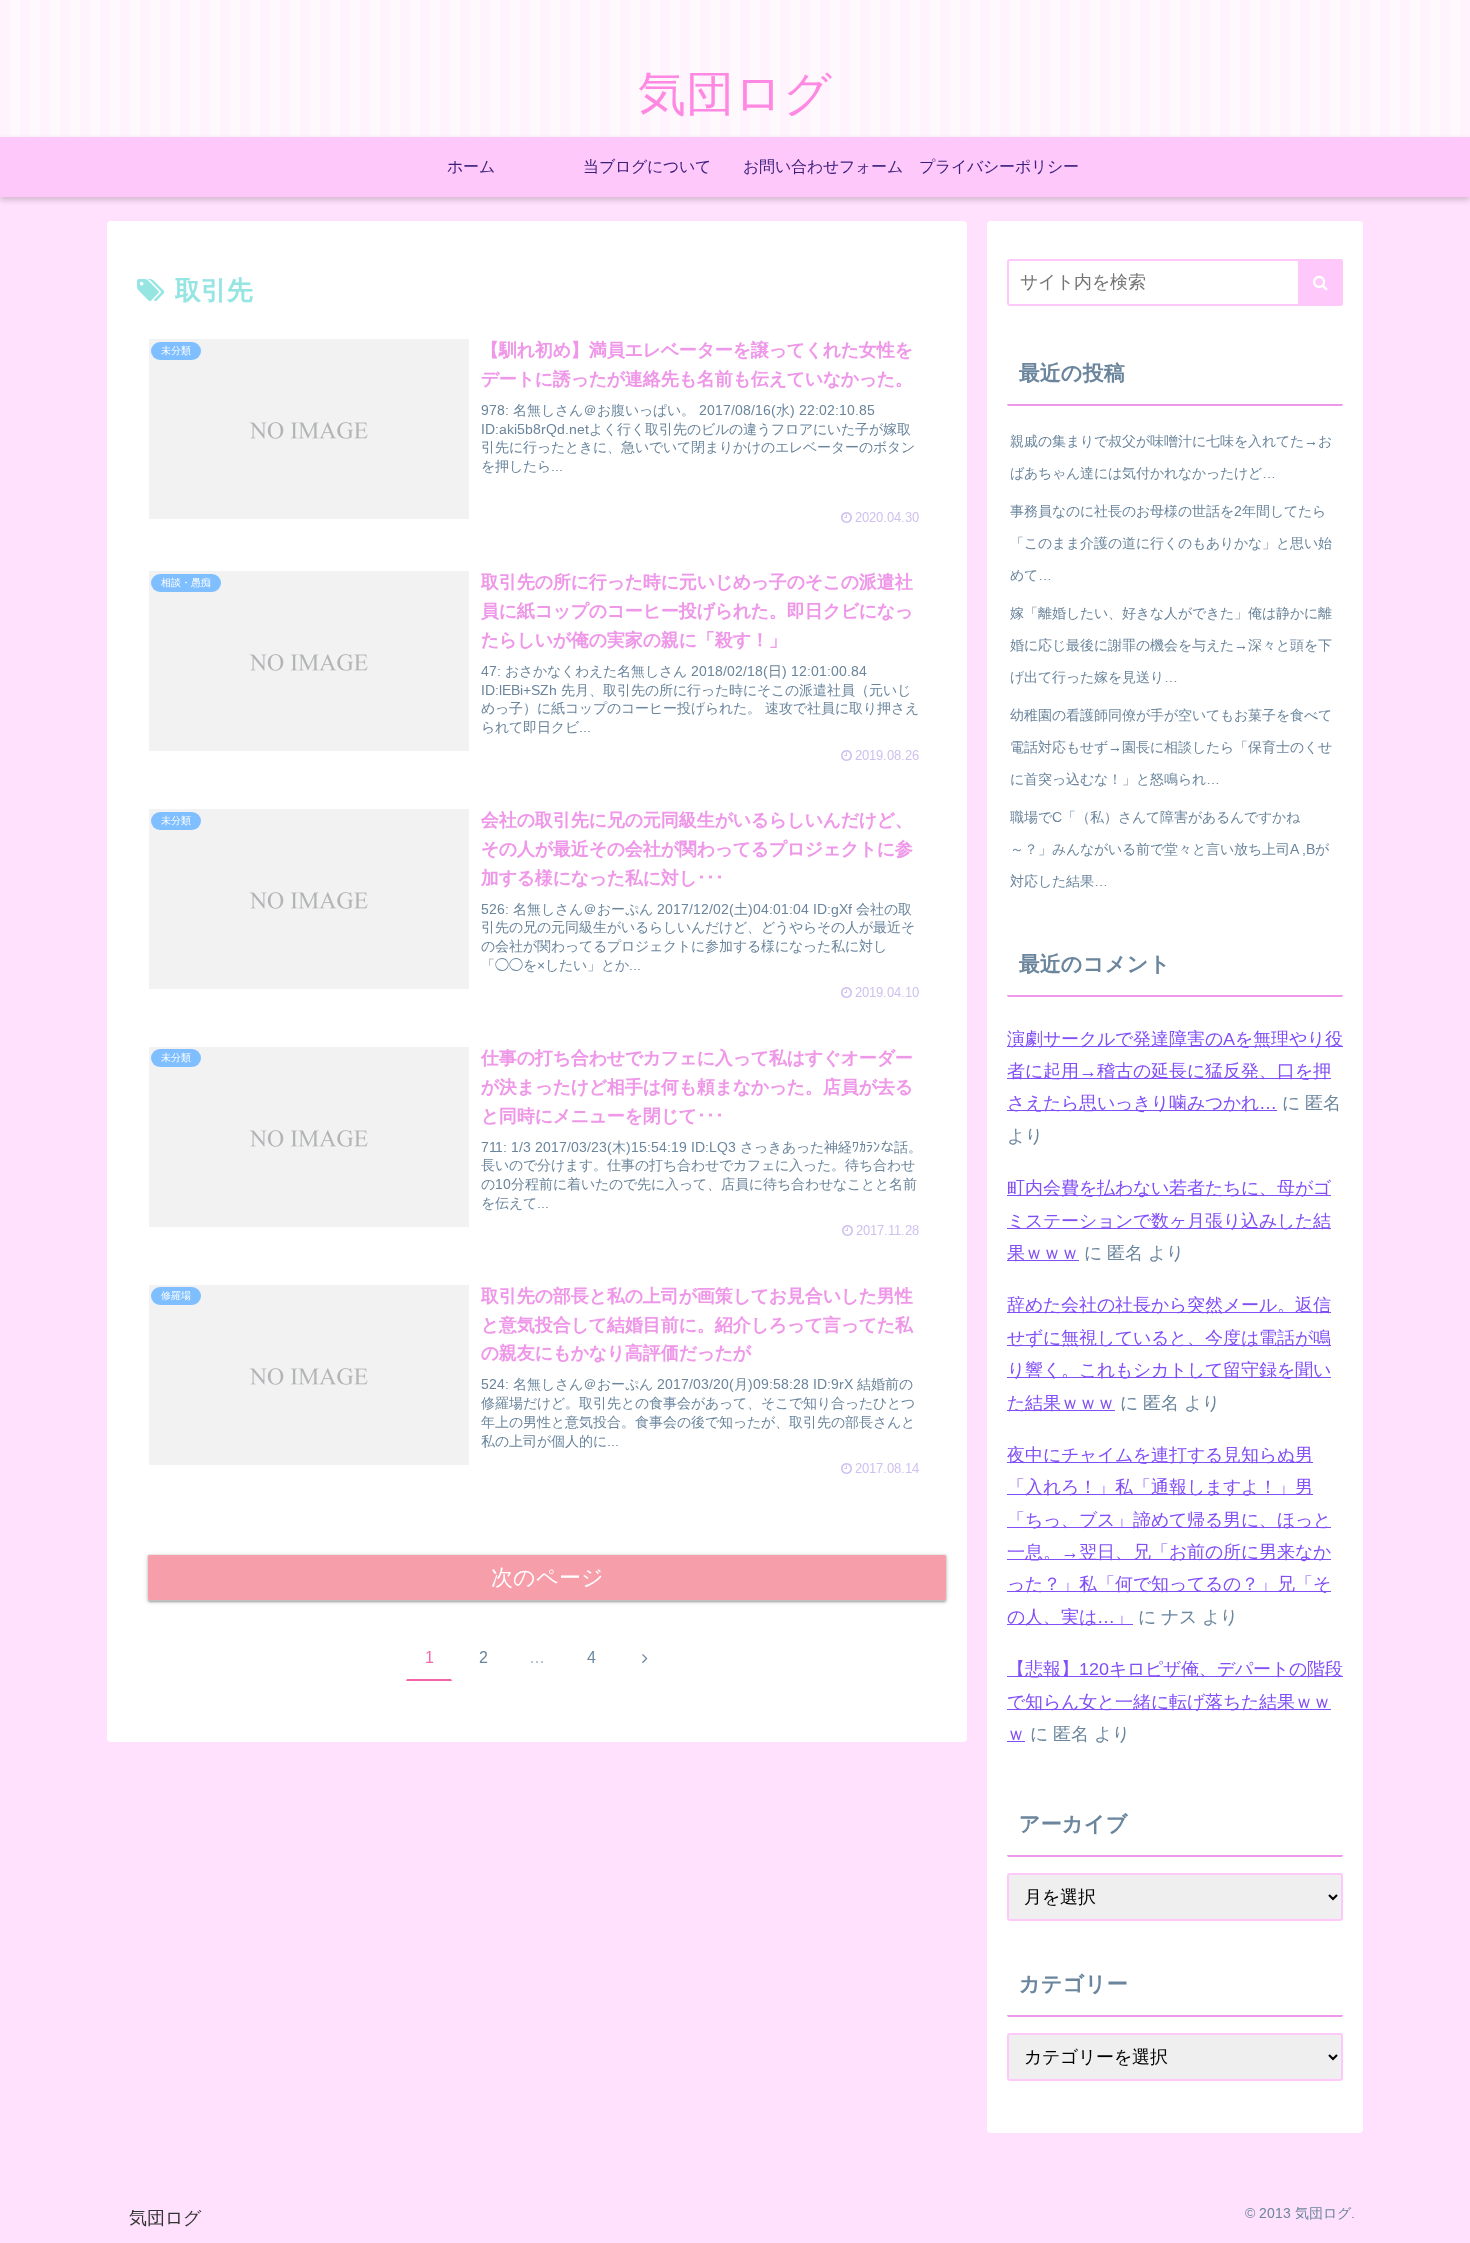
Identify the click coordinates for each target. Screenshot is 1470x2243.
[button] (1320, 282)
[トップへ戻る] (1440, 2213)
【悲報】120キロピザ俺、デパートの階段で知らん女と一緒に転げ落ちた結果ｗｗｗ (1175, 1701)
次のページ (547, 1577)
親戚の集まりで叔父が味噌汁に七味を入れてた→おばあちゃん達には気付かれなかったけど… (1171, 457)
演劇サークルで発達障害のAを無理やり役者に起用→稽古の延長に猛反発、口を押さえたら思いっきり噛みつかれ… (1175, 1071)
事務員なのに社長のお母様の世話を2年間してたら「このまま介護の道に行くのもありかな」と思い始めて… (1171, 543)
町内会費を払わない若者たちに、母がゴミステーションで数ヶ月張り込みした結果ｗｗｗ (1169, 1220)
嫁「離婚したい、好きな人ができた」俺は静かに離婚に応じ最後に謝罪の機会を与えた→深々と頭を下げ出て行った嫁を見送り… (1171, 645)
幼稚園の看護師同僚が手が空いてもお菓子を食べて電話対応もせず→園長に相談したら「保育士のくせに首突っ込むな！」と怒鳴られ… (1171, 747)
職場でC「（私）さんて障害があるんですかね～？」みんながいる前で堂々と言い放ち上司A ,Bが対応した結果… (1169, 849)
